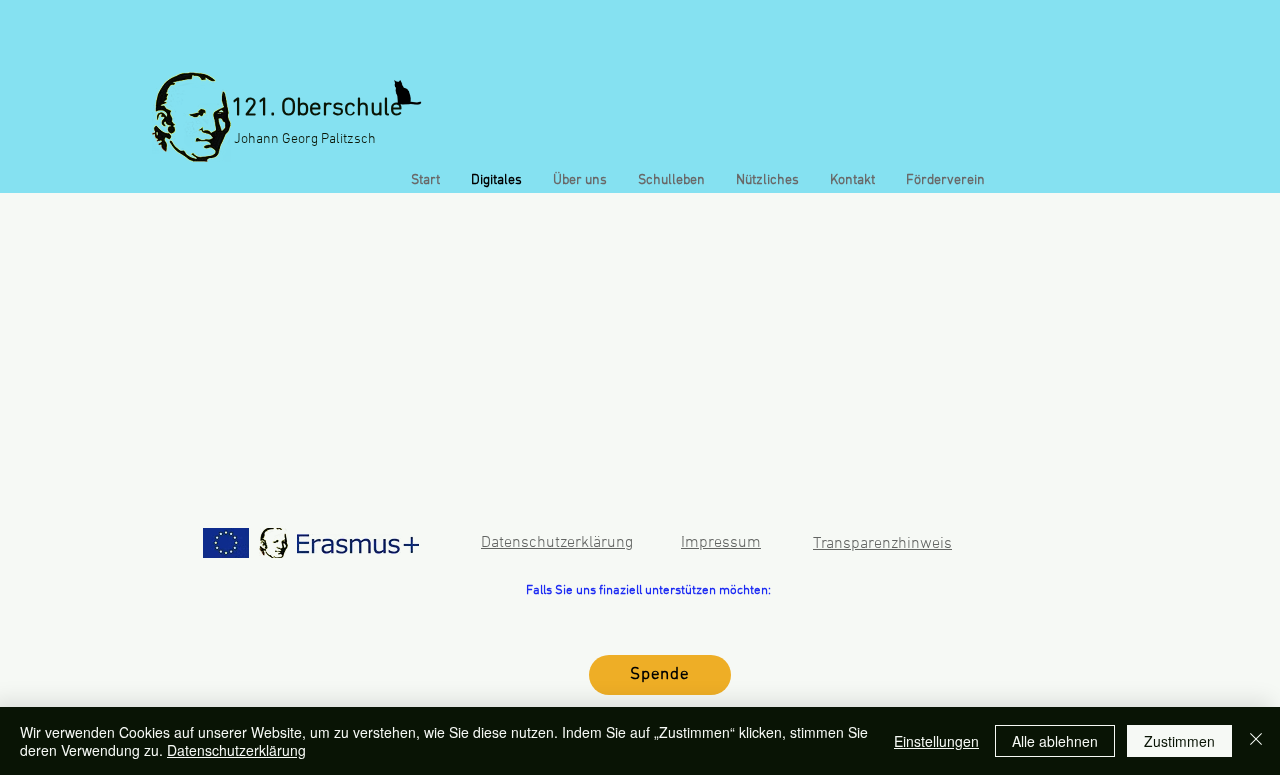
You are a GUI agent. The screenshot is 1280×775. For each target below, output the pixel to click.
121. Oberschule (317, 109)
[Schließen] (1256, 741)
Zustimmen (1179, 741)
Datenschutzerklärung (236, 750)
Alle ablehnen (1055, 741)
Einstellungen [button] (936, 741)
